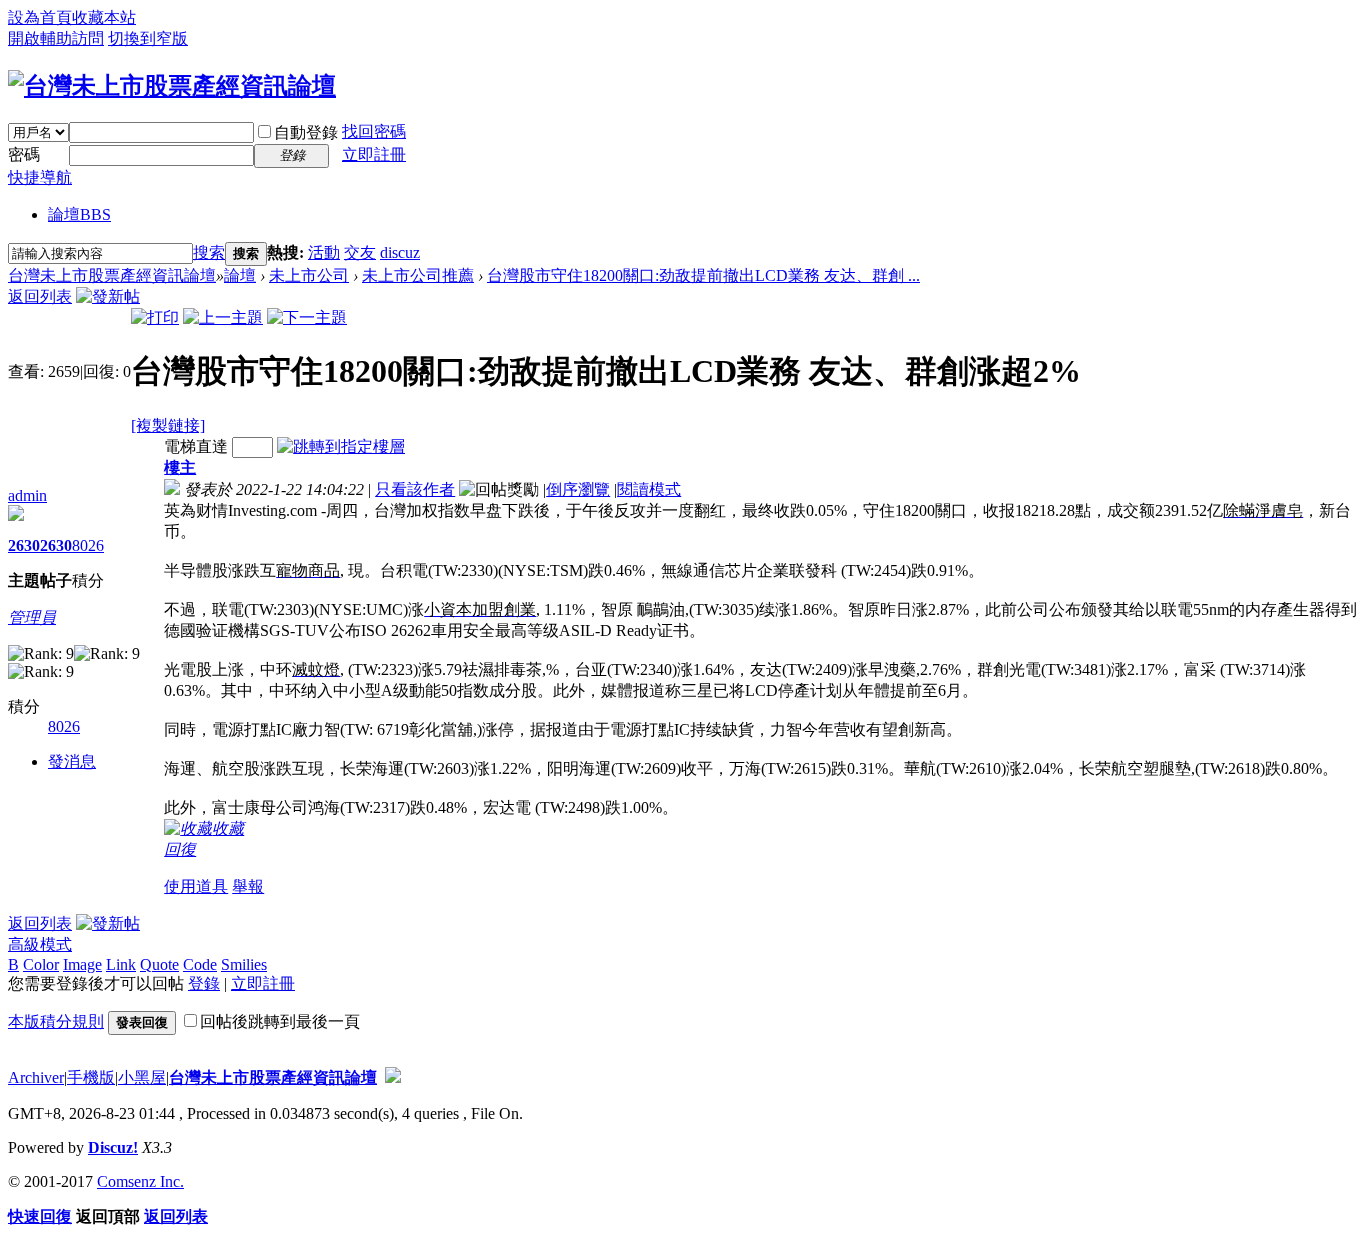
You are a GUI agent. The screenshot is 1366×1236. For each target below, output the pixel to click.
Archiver (36, 1077)
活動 (324, 252)
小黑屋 (142, 1077)
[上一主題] (223, 317)
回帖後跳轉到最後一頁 (280, 1021)
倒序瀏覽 (578, 489)
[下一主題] (307, 317)
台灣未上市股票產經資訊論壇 (112, 275)
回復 (180, 849)
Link (121, 964)
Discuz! (113, 1147)
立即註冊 (374, 154)
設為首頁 (40, 17)
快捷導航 (40, 177)
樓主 (180, 467)
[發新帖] (108, 296)
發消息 (72, 761)
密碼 (24, 154)
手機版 (91, 1077)
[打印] (155, 317)
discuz (400, 252)
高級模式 (40, 944)
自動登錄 (306, 132)
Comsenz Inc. (140, 1181)
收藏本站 (104, 17)
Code (200, 964)
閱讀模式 (649, 489)
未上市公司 (309, 275)
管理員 (32, 617)
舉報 (248, 886)
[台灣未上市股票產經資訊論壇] (172, 86)
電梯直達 (196, 446)
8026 (88, 545)
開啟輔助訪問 (56, 38)
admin (27, 495)
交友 (360, 252)
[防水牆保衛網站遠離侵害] (393, 1077)
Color (41, 964)
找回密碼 (374, 131)
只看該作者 (415, 489)
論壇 (79, 214)
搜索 (209, 252)
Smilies (244, 964)
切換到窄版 (148, 38)
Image (82, 964)
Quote (159, 964)
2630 (24, 545)
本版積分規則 (56, 1021)
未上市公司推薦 (418, 275)
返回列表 (40, 296)
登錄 (204, 983)
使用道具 (196, 886)
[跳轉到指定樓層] (341, 446)
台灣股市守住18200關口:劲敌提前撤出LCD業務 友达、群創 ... (703, 275)
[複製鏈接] (168, 425)
